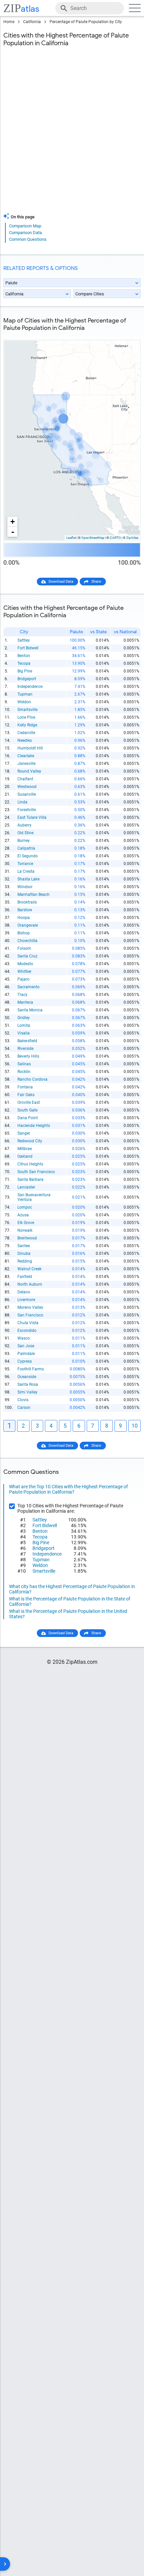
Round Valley (29, 771)
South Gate (27, 1110)
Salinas (24, 1064)
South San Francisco (36, 1172)
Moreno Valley (30, 1307)
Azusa (23, 1215)
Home (9, 22)
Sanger (24, 1133)
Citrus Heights (30, 1164)
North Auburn (30, 1284)
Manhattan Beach (33, 895)
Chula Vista (28, 1323)
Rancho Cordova (32, 1079)
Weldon (24, 702)
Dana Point (28, 1118)
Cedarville (26, 733)
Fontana (25, 1087)
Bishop (24, 933)
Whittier (24, 972)
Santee (24, 1246)
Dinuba (24, 1254)
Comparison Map (25, 226)
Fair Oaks (26, 1095)
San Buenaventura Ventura (34, 1197)
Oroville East (29, 1102)
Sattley (24, 640)
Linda (22, 802)
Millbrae (25, 1149)
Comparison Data (25, 233)
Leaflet (71, 538)
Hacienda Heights (34, 1126)
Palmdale (26, 1354)
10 (135, 1426)
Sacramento (28, 987)
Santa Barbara (30, 1179)
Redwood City (30, 1141)
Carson (24, 1408)
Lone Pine (26, 717)
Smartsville (27, 710)
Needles (25, 740)
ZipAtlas (132, 538)
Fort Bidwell (28, 648)
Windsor (25, 887)
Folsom (24, 948)
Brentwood (27, 1238)
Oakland (25, 1156)
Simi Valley (27, 1392)
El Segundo (28, 856)
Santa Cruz (27, 956)
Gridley (24, 1018)
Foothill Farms (31, 1369)
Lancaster (26, 1187)
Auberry (24, 825)
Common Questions (28, 239)
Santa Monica (30, 1010)
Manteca (25, 1002)
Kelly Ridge (27, 725)
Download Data (61, 582)
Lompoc (25, 1207)
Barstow (25, 910)
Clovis (23, 1400)
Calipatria (26, 848)
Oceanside (27, 1377)
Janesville (26, 764)
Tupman (25, 694)
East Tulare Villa (32, 817)
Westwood (27, 787)
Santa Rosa (28, 1384)
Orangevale (28, 925)
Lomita (24, 1025)
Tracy (22, 995)
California (32, 22)
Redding (25, 1261)
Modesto (25, 964)
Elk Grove (26, 1223)
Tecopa (24, 663)
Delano (24, 1292)
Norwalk (25, 1230)
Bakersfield (27, 1041)
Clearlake (26, 756)
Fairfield (25, 1277)
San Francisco (30, 1315)
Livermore (26, 1300)
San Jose (26, 1346)
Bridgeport (27, 679)
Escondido (27, 1331)
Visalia (24, 1033)
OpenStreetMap (93, 538)
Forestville (27, 810)
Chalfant (25, 779)
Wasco (24, 1338)
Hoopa (24, 918)
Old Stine (25, 833)
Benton (24, 656)
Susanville (27, 794)
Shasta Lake (28, 879)
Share (96, 582)
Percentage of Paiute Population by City (86, 22)
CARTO (115, 538)
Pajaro (23, 979)
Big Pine (25, 671)
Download (128, 335)
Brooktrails (27, 902)
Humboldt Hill (30, 748)
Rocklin (24, 1072)
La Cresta (26, 871)
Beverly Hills (28, 1056)
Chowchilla (27, 941)
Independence (30, 687)
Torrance (25, 864)
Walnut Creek (29, 1269)
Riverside (25, 1049)
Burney (24, 841)
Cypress (25, 1361)
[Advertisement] (72, 134)
